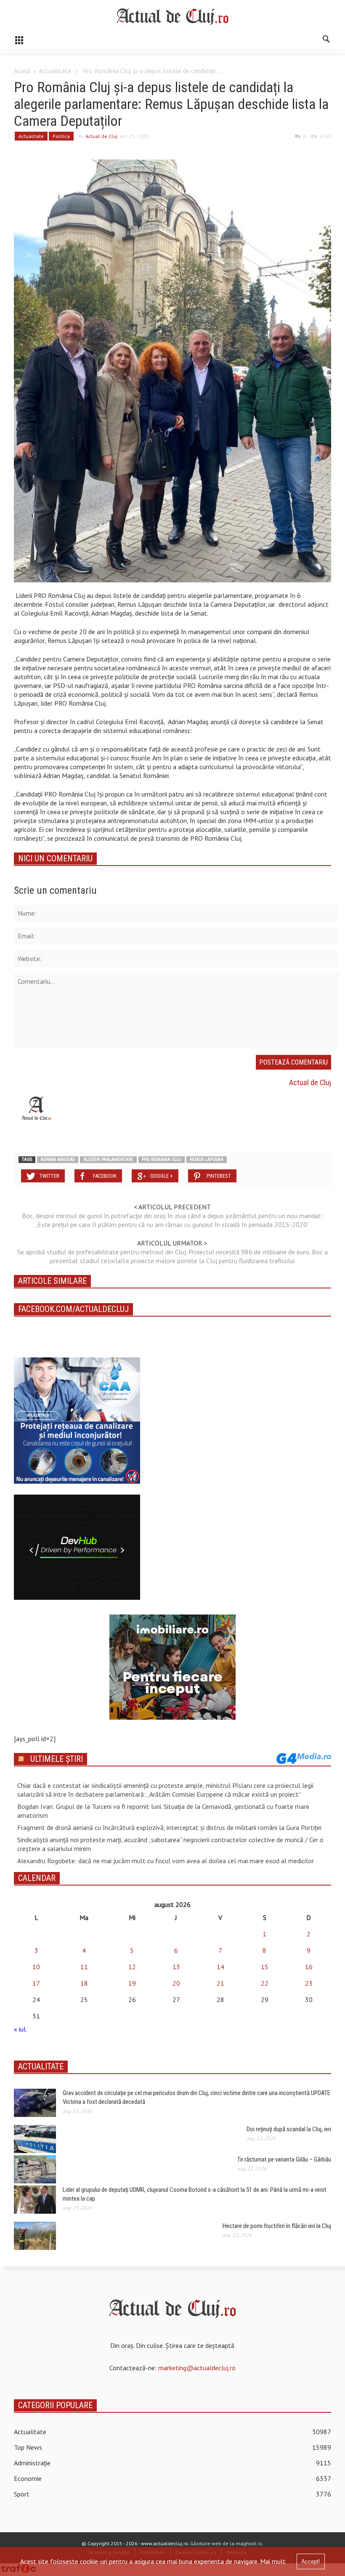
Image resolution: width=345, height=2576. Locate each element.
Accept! (311, 2561)
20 (176, 1983)
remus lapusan (207, 1159)
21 (220, 1983)
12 (132, 1967)
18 (84, 1983)
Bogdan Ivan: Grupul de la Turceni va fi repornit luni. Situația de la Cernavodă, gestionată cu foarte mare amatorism (163, 1811)
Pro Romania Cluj (162, 1159)
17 (36, 1983)
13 (176, 1967)
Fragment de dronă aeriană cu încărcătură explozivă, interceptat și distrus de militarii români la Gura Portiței (169, 1827)
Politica (61, 136)
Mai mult (273, 2561)
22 (265, 1983)
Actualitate (55, 71)
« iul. (20, 2029)
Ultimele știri (57, 1759)
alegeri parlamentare (108, 1159)
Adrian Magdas (58, 1159)
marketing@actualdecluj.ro (197, 2368)
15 (265, 1967)
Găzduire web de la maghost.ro (226, 2543)
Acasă (22, 71)
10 (36, 1967)
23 (309, 1983)
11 (84, 1967)
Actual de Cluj (101, 136)
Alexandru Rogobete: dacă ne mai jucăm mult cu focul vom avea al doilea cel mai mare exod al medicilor (166, 1861)
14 (220, 1967)
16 (309, 1967)
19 (132, 1983)
